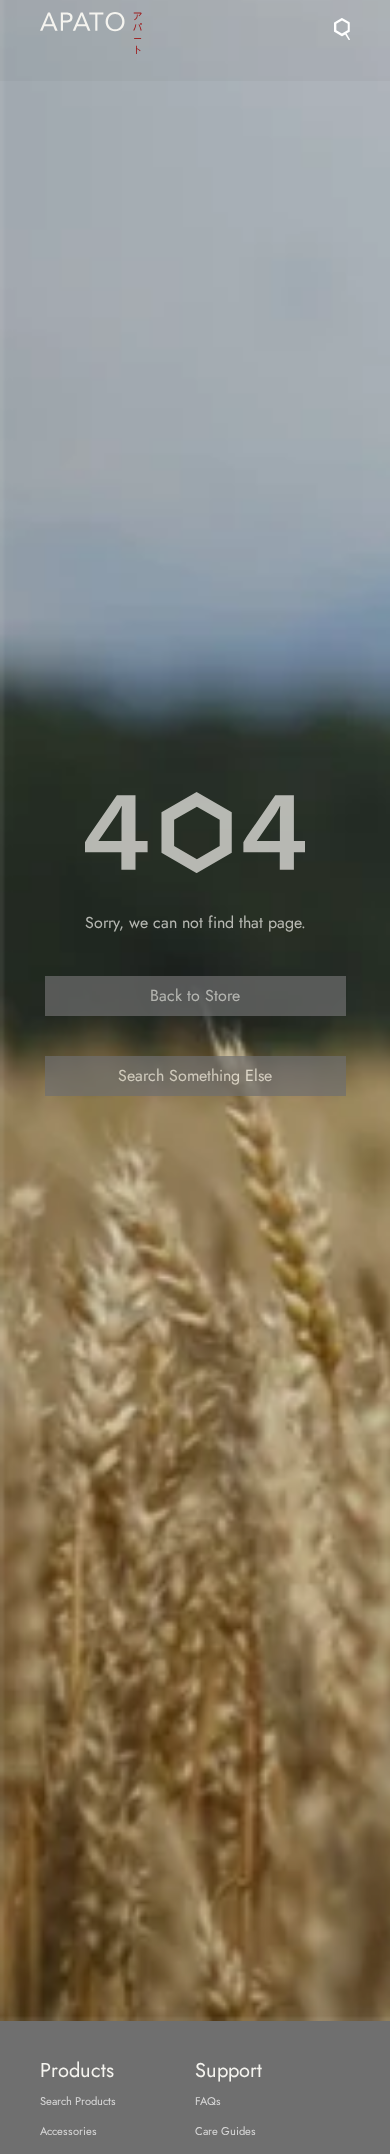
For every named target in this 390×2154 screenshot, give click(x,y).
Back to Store (195, 995)
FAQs (208, 2101)
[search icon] (342, 28)
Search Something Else (195, 1075)
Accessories (68, 2131)
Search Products (78, 2101)
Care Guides (225, 2131)
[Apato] (91, 27)
